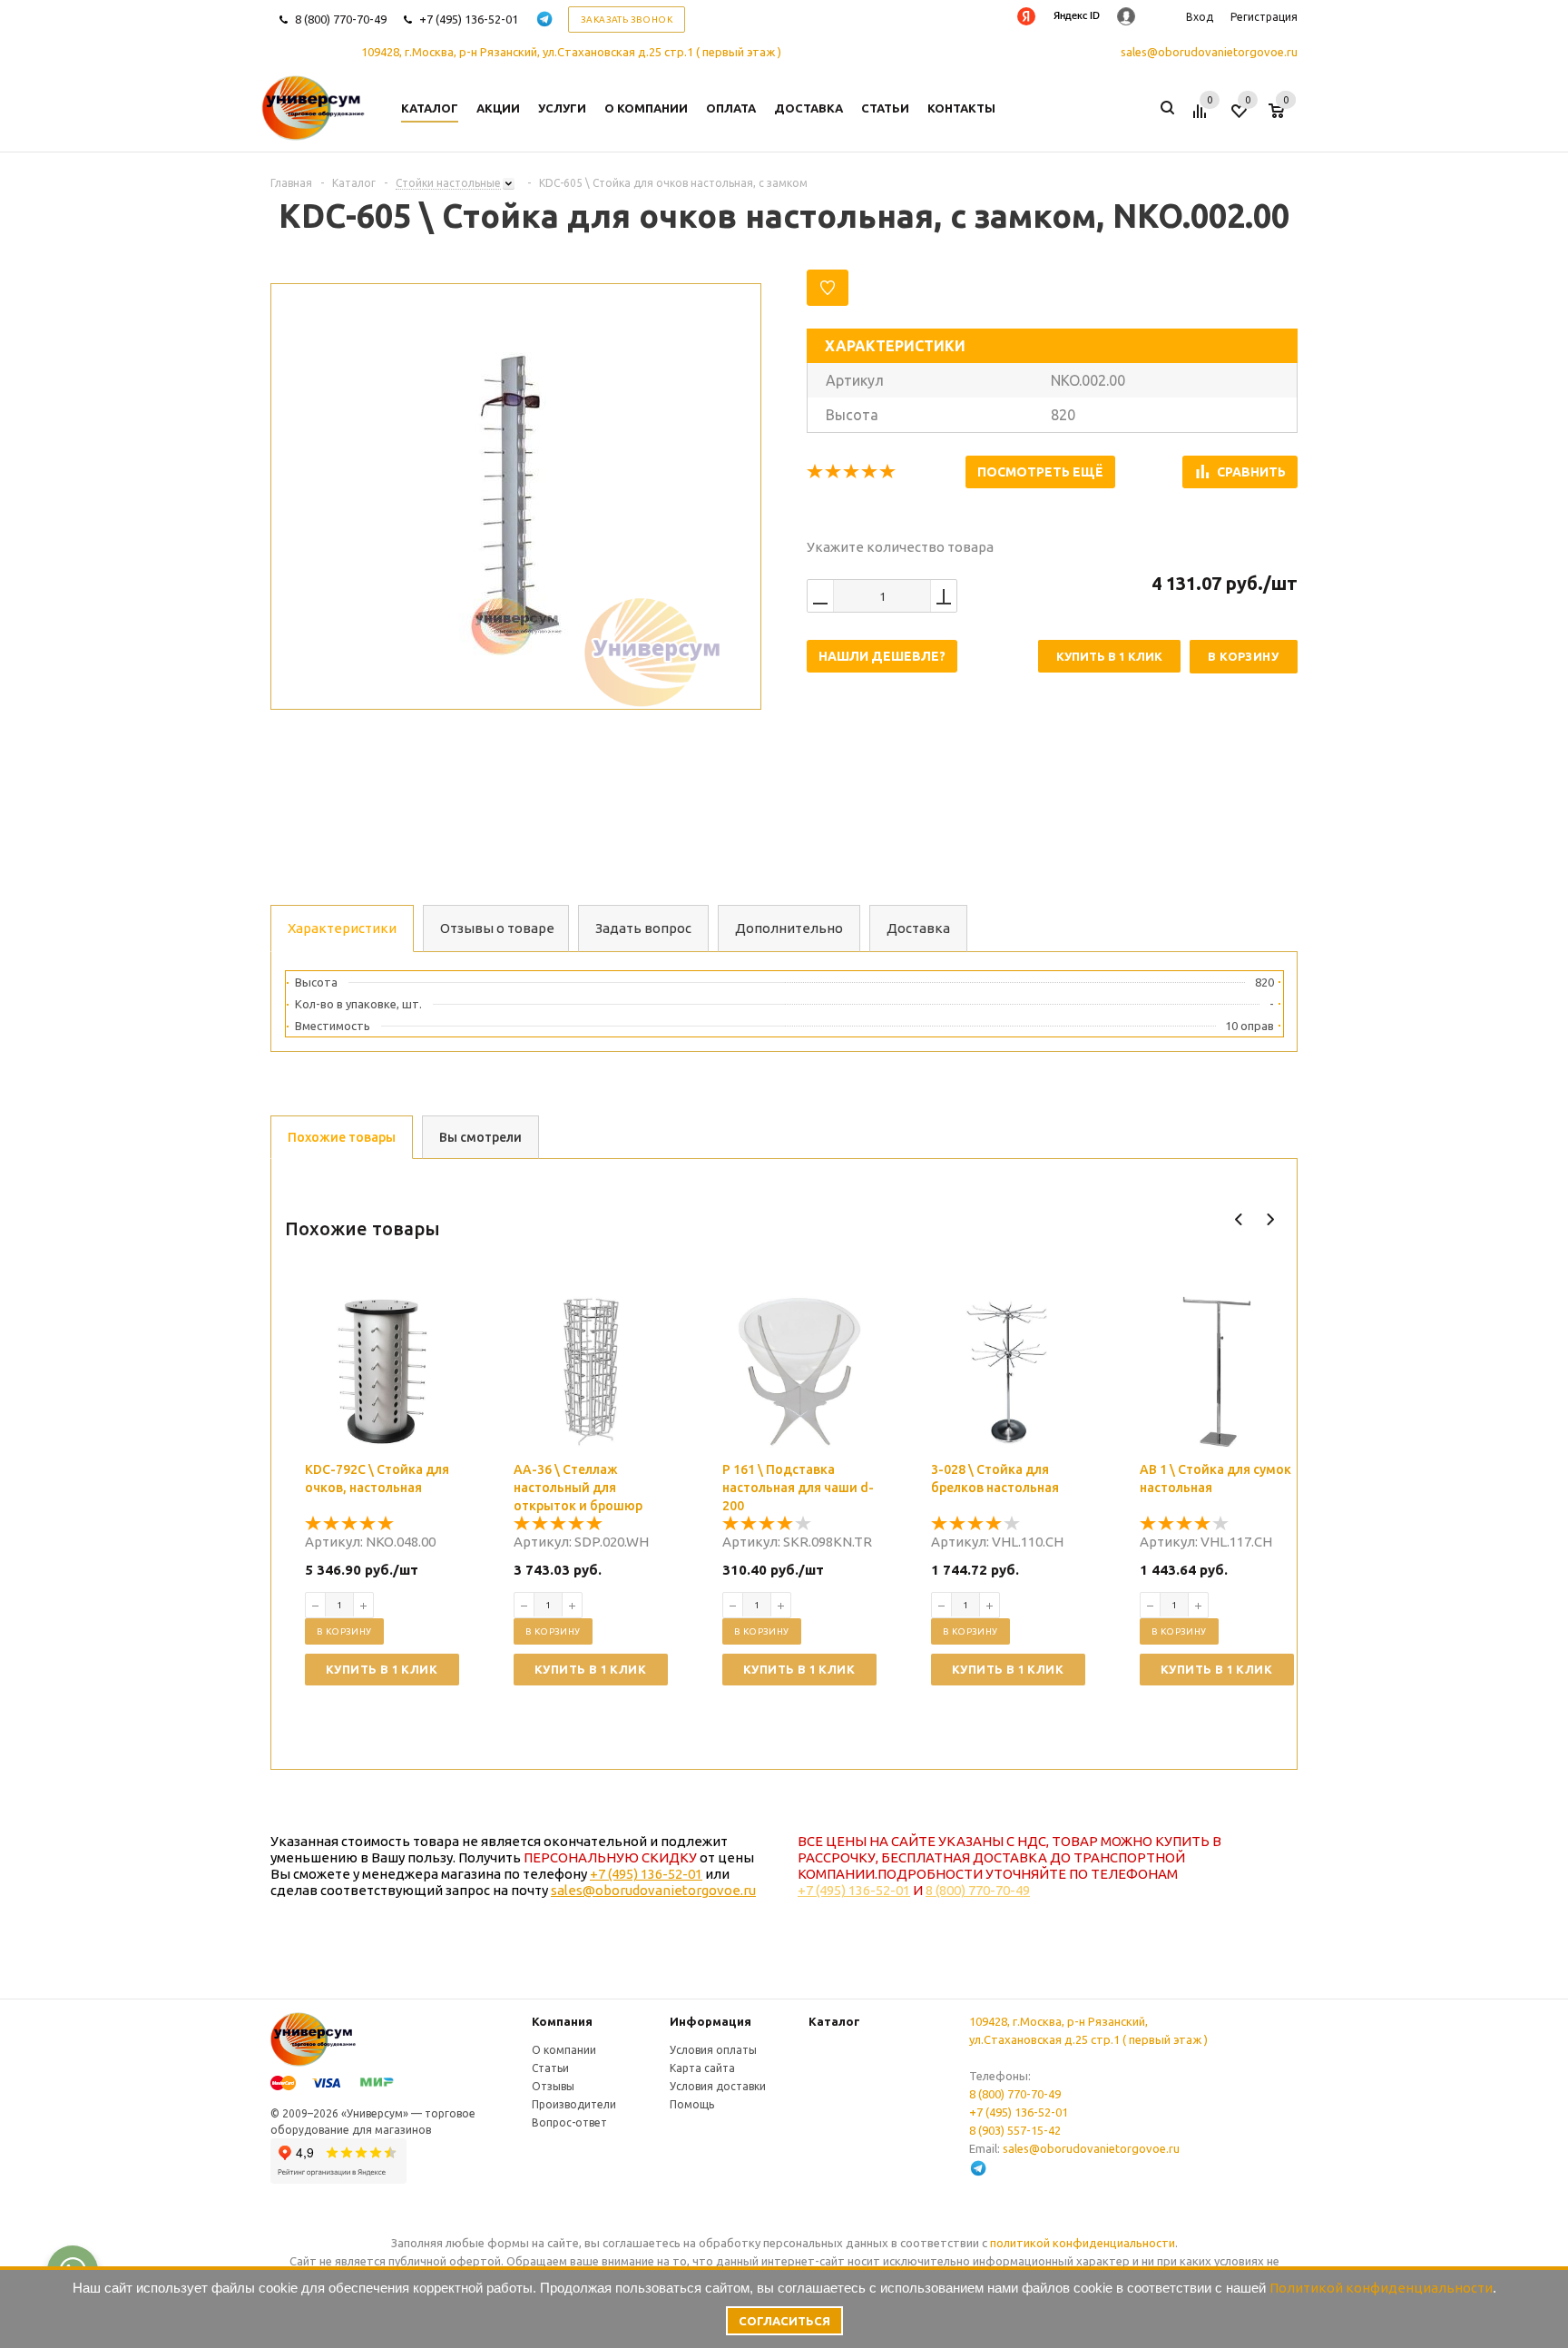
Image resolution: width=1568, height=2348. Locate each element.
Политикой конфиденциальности (1381, 2288)
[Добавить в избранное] (828, 288)
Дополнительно (789, 928)
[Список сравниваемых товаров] (1202, 118)
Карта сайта (702, 2068)
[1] (816, 472)
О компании (564, 2050)
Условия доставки (718, 2086)
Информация (710, 2021)
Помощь (692, 2104)
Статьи (550, 2068)
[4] (870, 472)
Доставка (918, 928)
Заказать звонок (627, 20)
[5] (888, 472)
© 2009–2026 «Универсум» (339, 2113)
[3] (852, 472)
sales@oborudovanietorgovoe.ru (1209, 52)
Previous (1239, 1219)
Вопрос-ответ (569, 2122)
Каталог (834, 2021)
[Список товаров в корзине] (1285, 118)
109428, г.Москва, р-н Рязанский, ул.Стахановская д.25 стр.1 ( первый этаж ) (571, 52)
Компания (562, 2021)
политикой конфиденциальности (1083, 2243)
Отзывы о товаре (497, 928)
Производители (574, 2104)
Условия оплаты (713, 2050)
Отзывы (553, 2086)
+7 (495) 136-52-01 (469, 19)
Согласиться (784, 2321)
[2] (834, 472)
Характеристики (342, 928)
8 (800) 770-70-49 (341, 19)
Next (1270, 1219)
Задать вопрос (643, 928)
